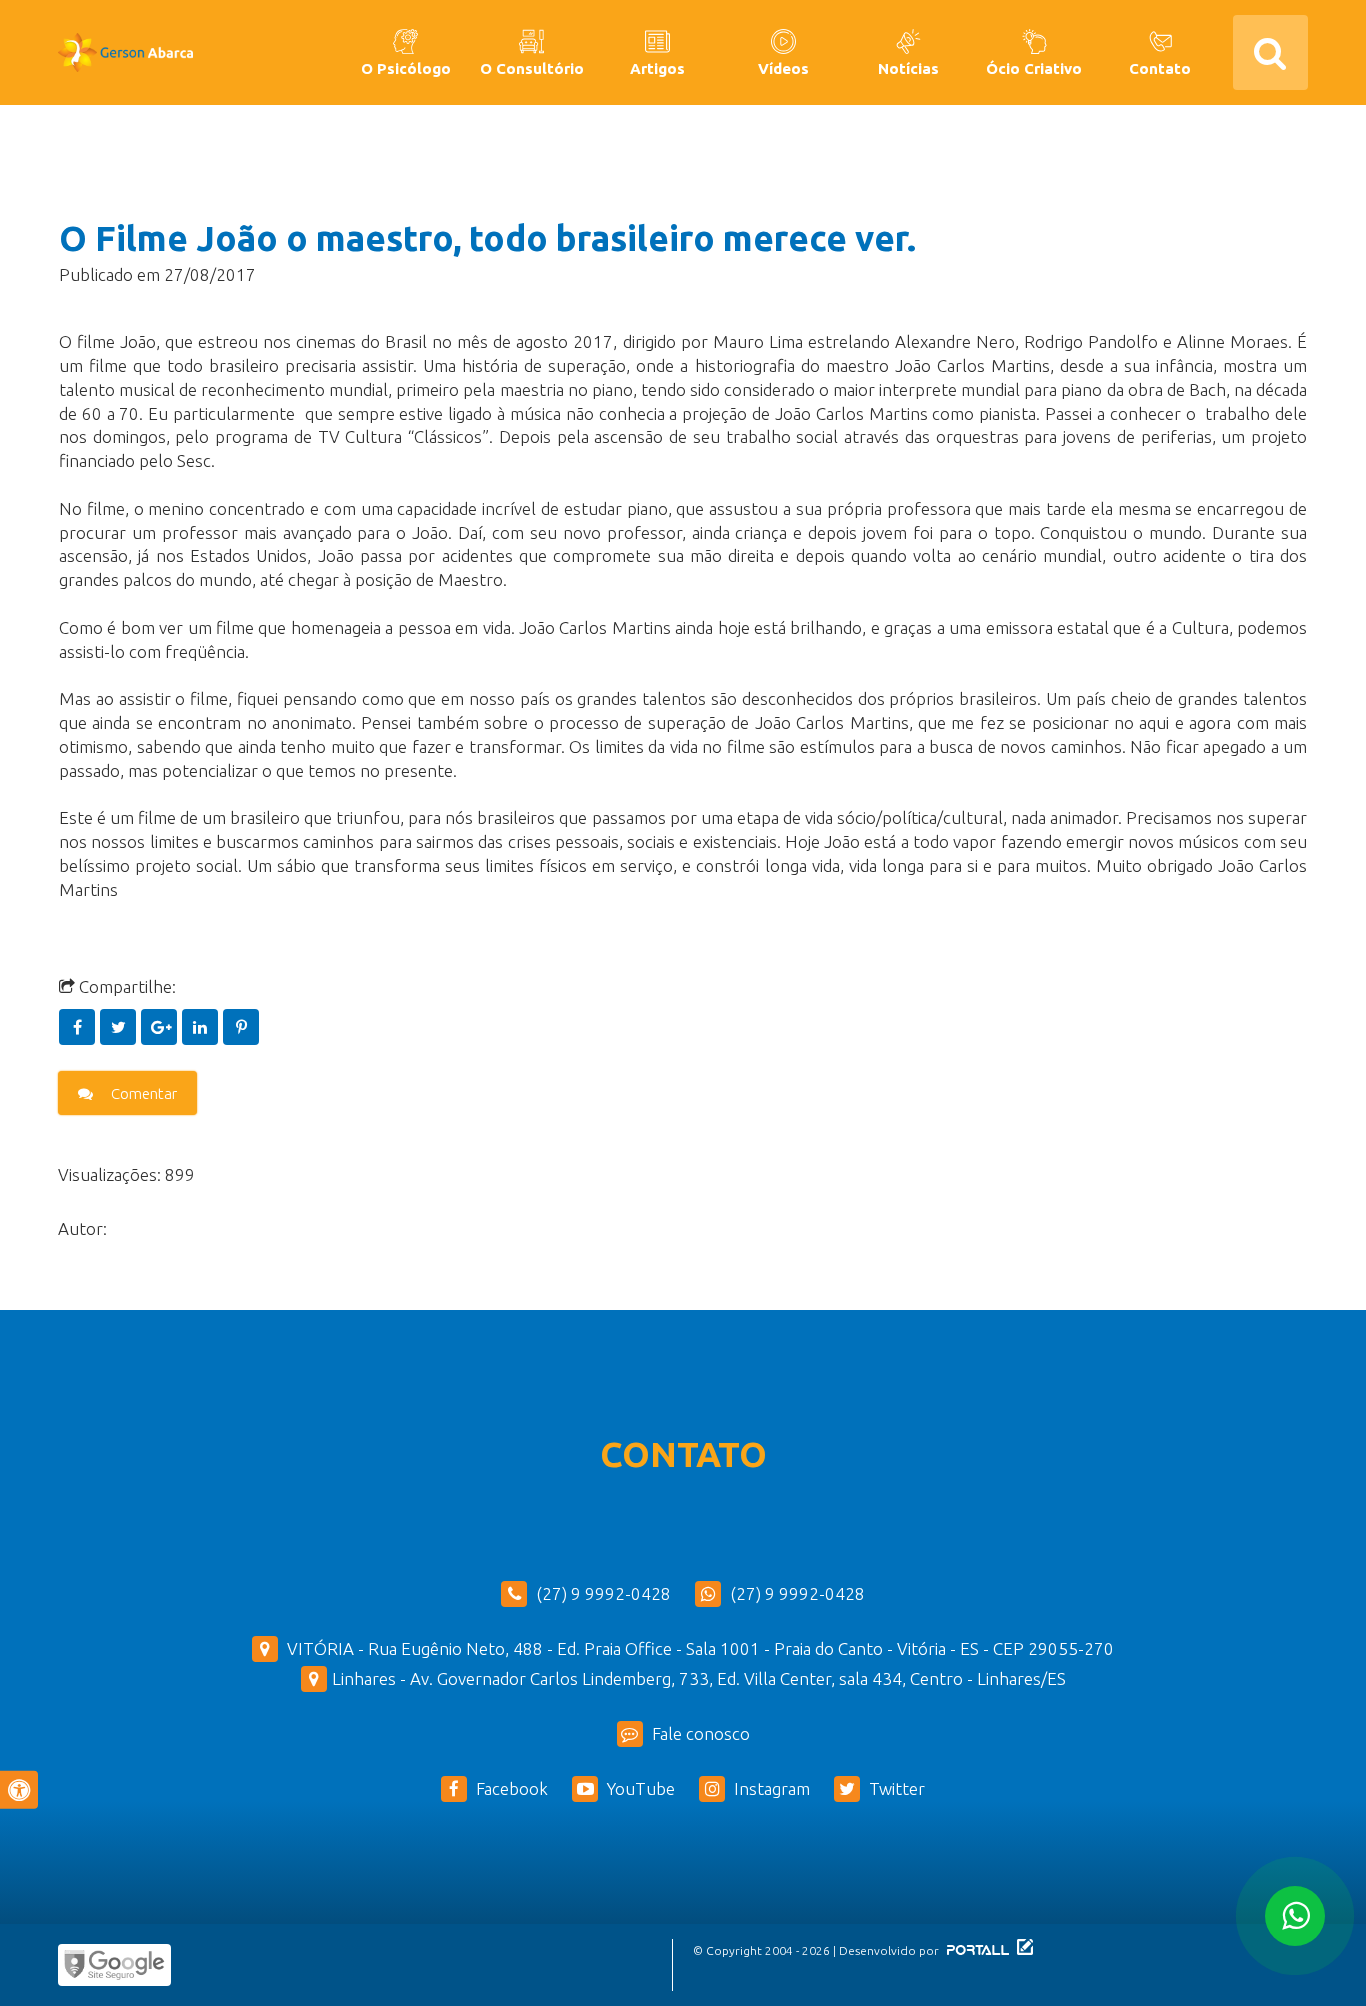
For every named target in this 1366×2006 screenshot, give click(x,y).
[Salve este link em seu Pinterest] (241, 1026)
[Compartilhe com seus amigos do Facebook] (79, 1026)
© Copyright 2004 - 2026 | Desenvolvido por (817, 1950)
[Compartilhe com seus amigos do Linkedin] (202, 1026)
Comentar (142, 1093)
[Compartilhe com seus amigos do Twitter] (120, 1026)
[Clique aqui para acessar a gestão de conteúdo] (1022, 1950)
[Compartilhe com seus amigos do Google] (161, 1026)
